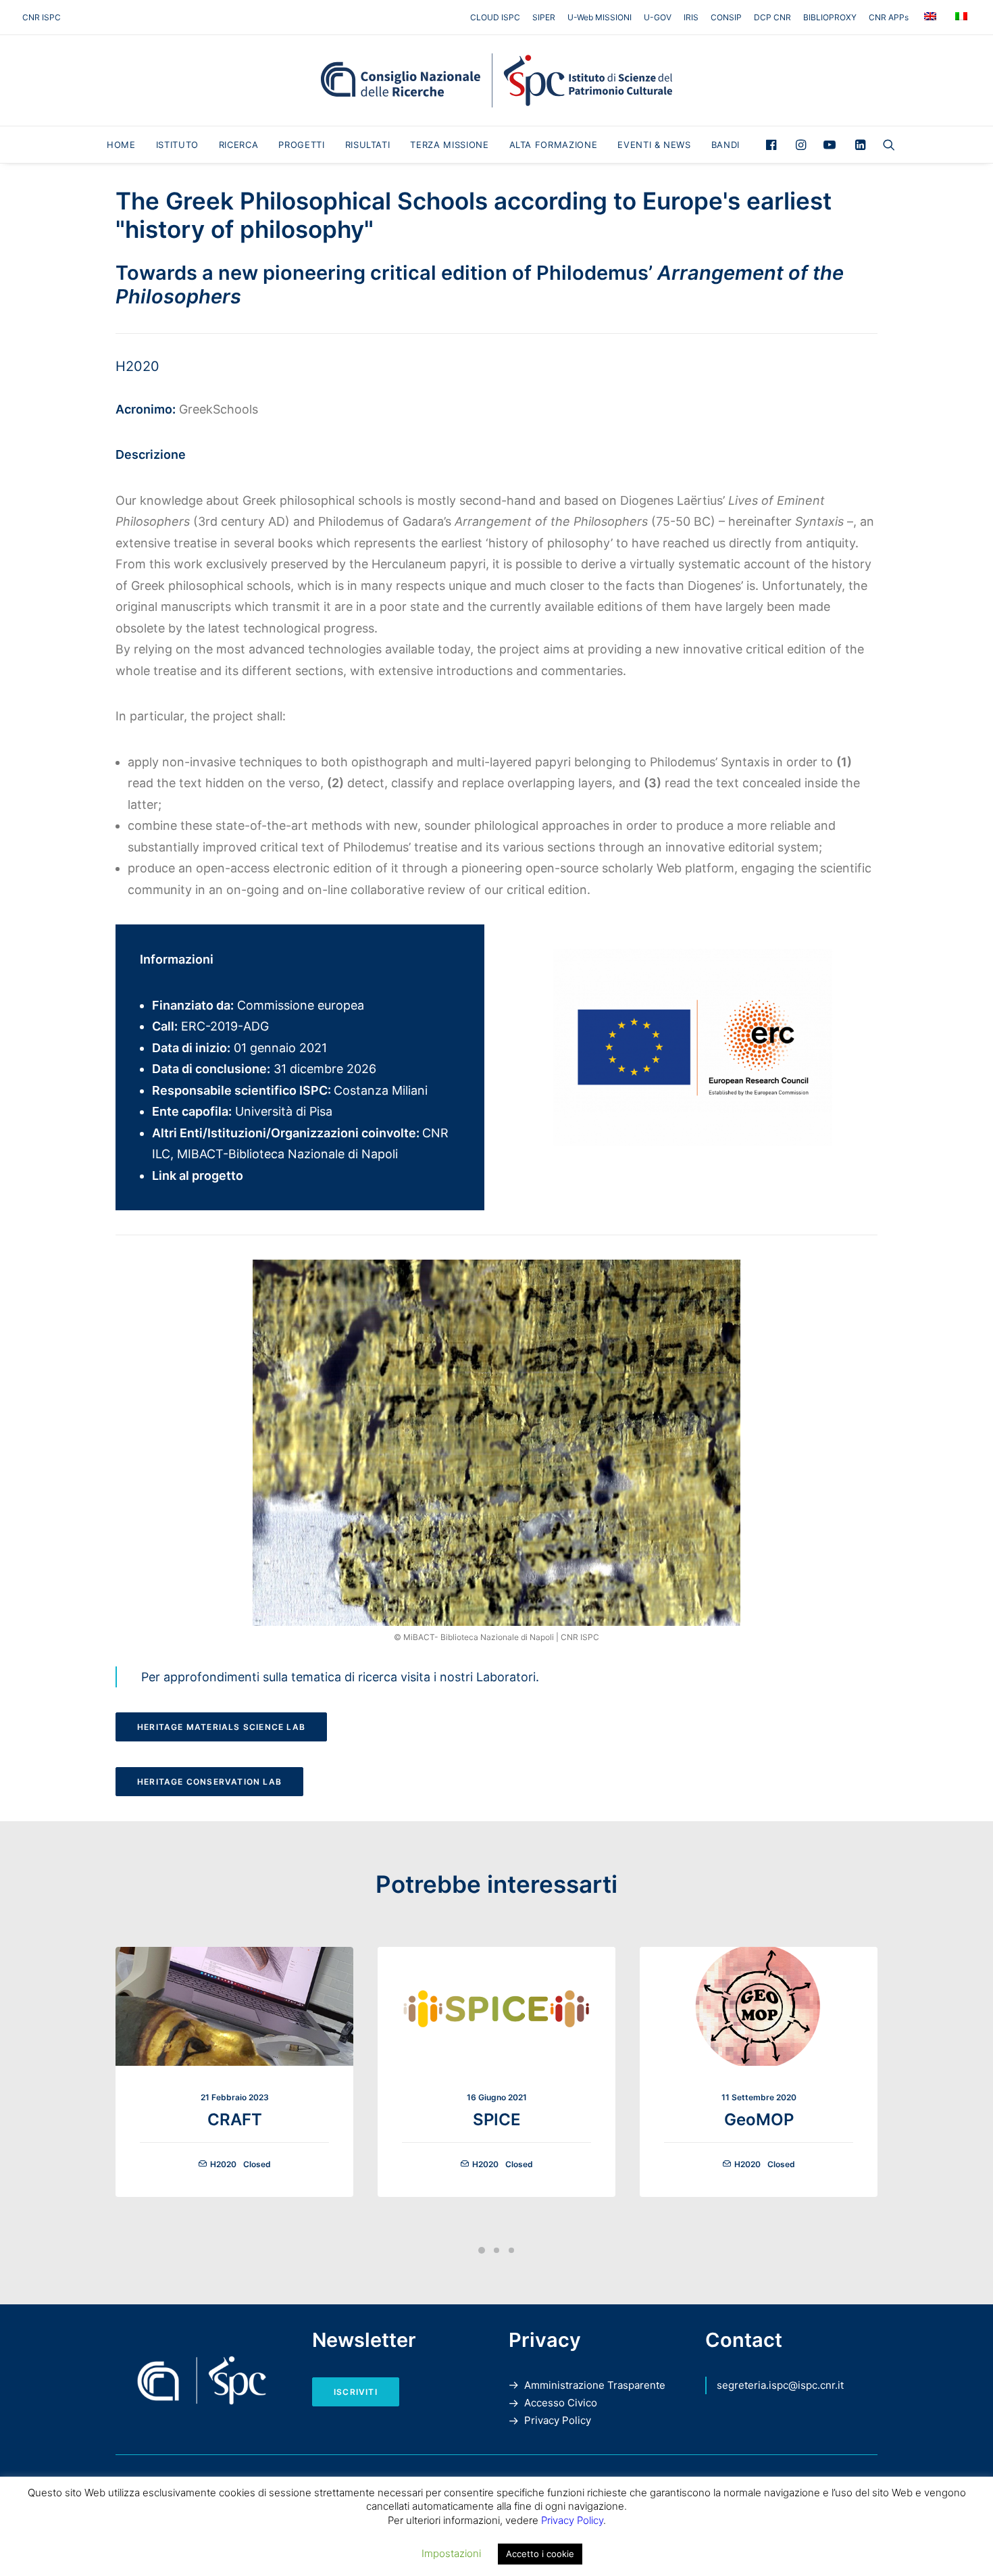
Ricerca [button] (239, 145)
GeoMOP (759, 2120)
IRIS (691, 17)
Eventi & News (654, 145)
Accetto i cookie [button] (540, 2554)
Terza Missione (449, 145)
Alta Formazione (554, 145)
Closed (257, 2164)
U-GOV (658, 17)
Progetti (301, 145)
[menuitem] (498, 17)
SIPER (544, 17)
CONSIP (726, 17)
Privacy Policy (558, 2420)
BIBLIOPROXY (830, 17)
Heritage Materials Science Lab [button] (221, 1727)
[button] (774, 145)
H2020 (137, 366)
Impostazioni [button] (451, 2553)
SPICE (497, 2120)
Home (121, 145)
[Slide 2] (496, 2250)
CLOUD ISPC (495, 17)
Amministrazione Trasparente (595, 2385)
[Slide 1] (482, 2250)
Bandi (725, 145)
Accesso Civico (561, 2403)
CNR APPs (889, 17)
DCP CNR (772, 17)
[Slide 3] (511, 2250)
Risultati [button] (368, 145)
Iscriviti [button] (356, 2392)
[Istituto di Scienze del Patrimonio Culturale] (496, 80)
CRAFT (235, 2120)
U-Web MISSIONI (600, 17)
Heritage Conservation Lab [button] (209, 1782)
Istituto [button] (177, 145)
